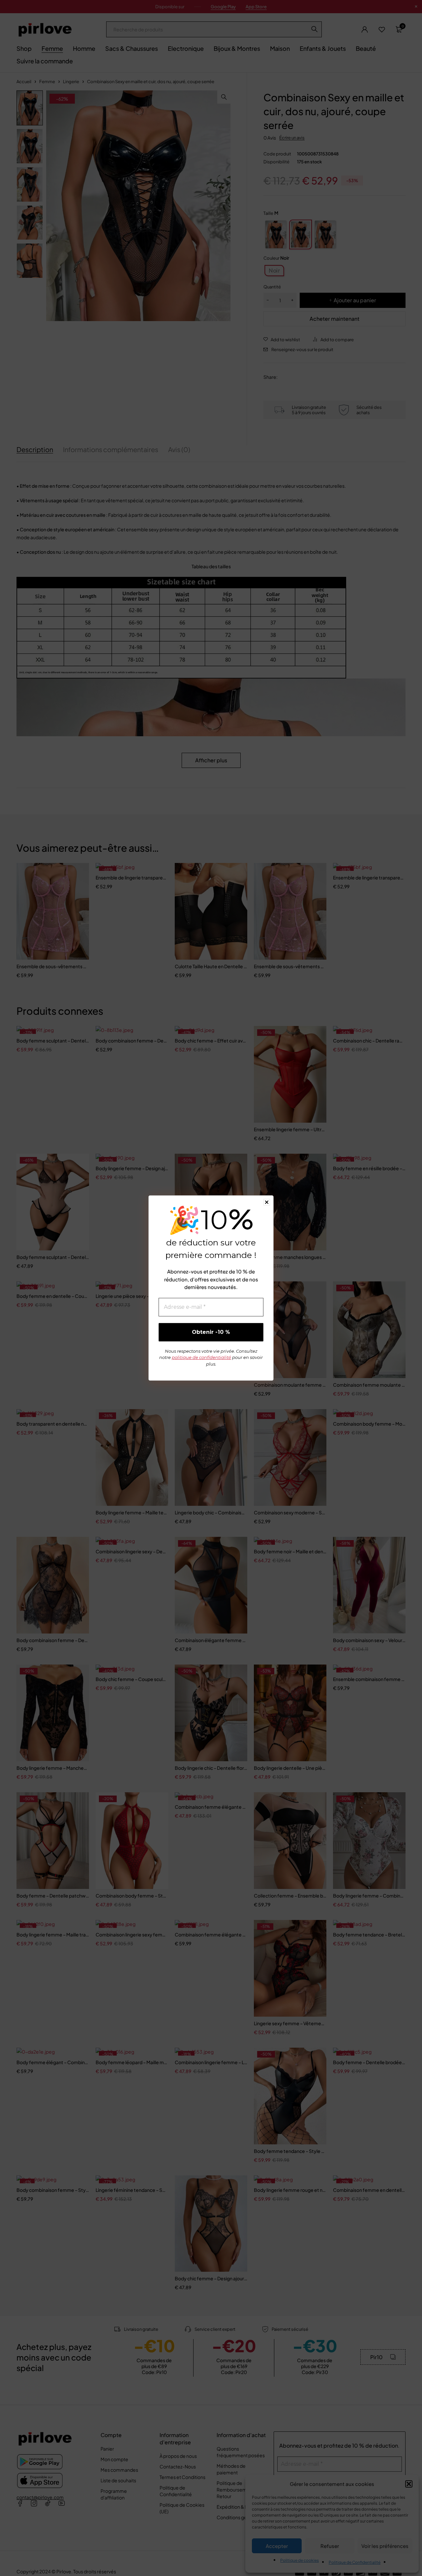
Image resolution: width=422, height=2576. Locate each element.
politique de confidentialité (201, 1357)
